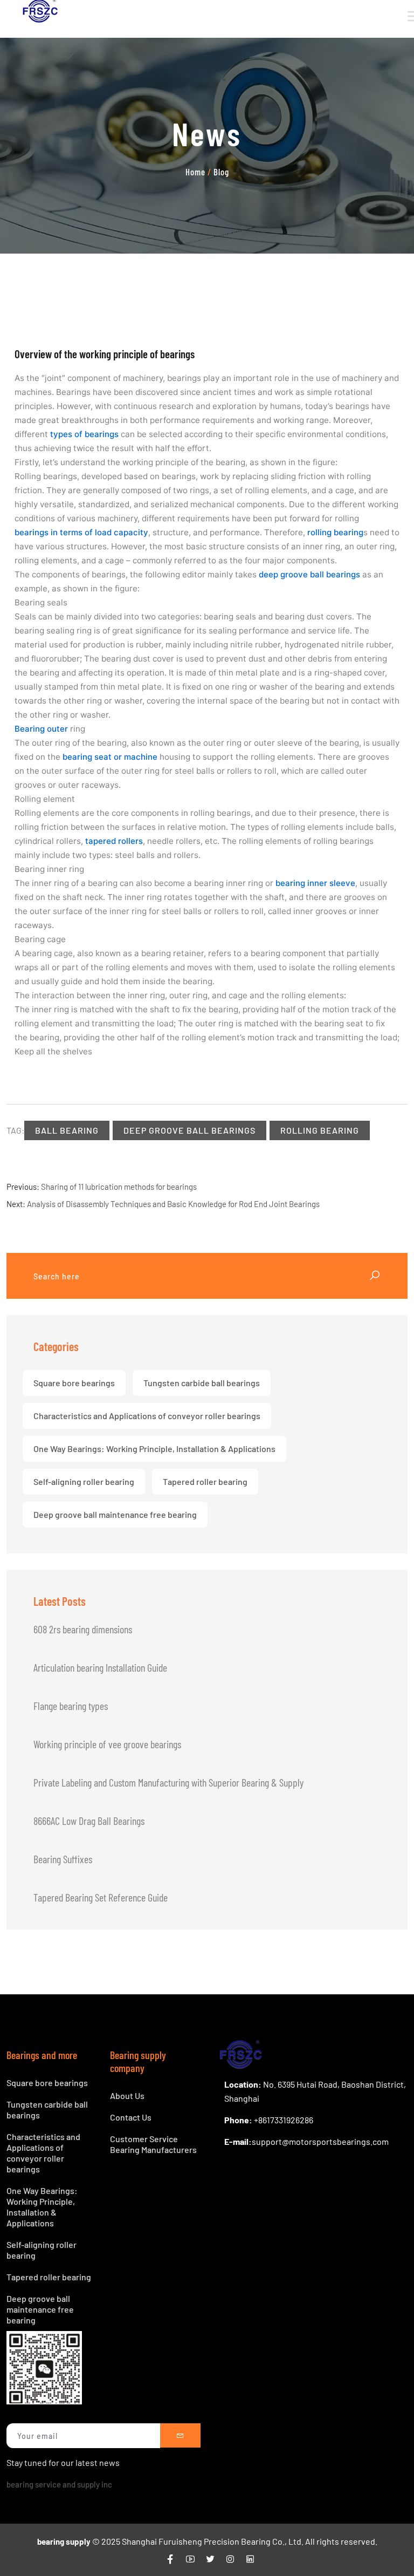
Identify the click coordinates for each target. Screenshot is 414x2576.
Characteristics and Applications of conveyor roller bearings (147, 1416)
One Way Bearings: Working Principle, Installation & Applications (154, 1449)
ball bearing (67, 1130)
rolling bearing (335, 532)
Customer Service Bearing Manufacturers (153, 2144)
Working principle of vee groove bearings (107, 1744)
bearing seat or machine (110, 757)
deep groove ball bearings (309, 574)
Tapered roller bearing (205, 1481)
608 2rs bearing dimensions (83, 1629)
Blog (221, 172)
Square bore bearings (74, 1383)
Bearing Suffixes (63, 1859)
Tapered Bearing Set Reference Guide (101, 1897)
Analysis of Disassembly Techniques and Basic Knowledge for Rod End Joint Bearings (173, 1204)
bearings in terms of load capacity (81, 532)
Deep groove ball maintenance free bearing (115, 1514)
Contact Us (131, 2117)
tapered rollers (114, 841)
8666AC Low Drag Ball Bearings (89, 1821)
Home (195, 172)
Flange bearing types (71, 1706)
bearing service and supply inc (59, 2484)
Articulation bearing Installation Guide (100, 1667)
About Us (127, 2095)
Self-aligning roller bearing (84, 1481)
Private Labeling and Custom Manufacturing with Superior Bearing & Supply (168, 1782)
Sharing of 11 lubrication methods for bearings (119, 1187)
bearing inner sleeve (315, 883)
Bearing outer (41, 729)
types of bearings (84, 434)
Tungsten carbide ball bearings (202, 1383)
